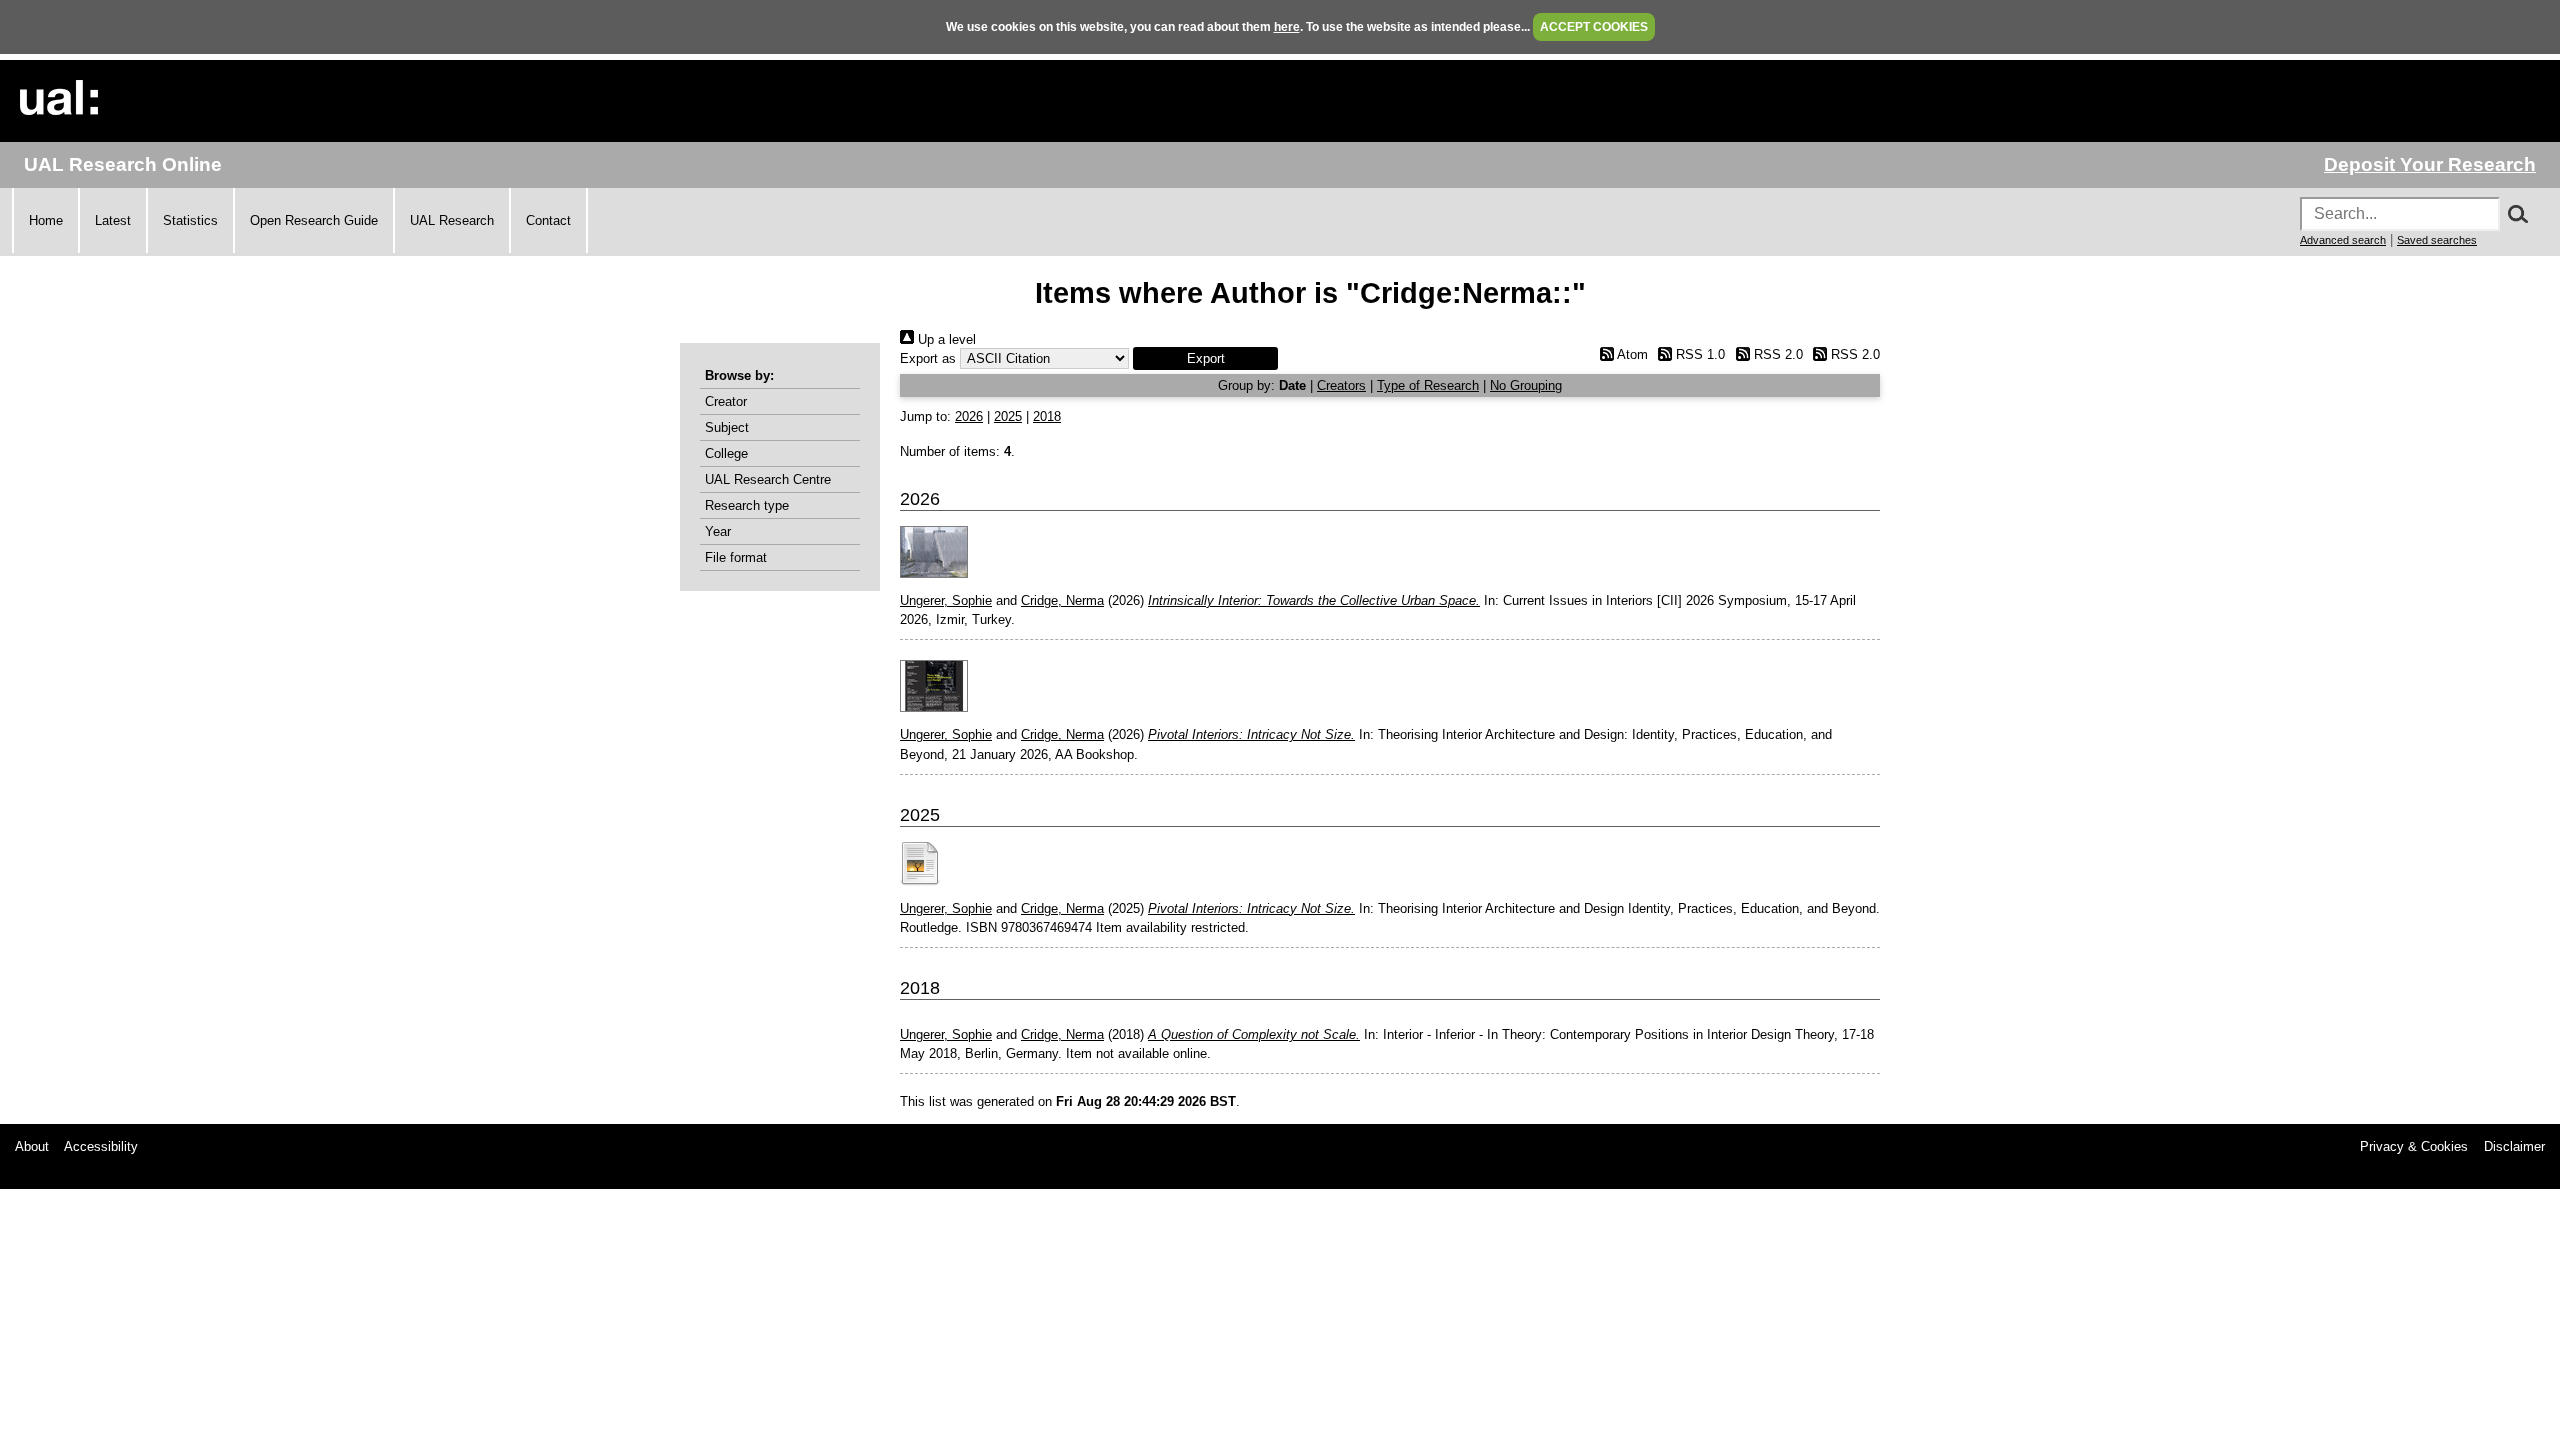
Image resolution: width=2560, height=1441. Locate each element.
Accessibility (101, 1146)
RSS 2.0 (1776, 354)
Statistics (190, 220)
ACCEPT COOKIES (1594, 27)
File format (736, 557)
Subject (727, 427)
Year (718, 531)
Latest (113, 220)
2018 (1047, 416)
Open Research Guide (314, 220)
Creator (726, 401)
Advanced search (2343, 240)
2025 (1008, 416)
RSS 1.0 (1698, 354)
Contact (548, 220)
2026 (969, 416)
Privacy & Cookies (2414, 1146)
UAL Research (452, 220)
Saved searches (2437, 240)
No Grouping (1526, 385)
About (32, 1146)
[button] (1205, 358)
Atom (1630, 354)
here (1287, 27)
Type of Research (1428, 385)
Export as (928, 358)
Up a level (945, 339)
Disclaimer (2514, 1146)
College (726, 453)
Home (46, 220)
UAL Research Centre (768, 479)
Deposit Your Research (2430, 164)
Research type (747, 505)
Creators (1341, 385)
